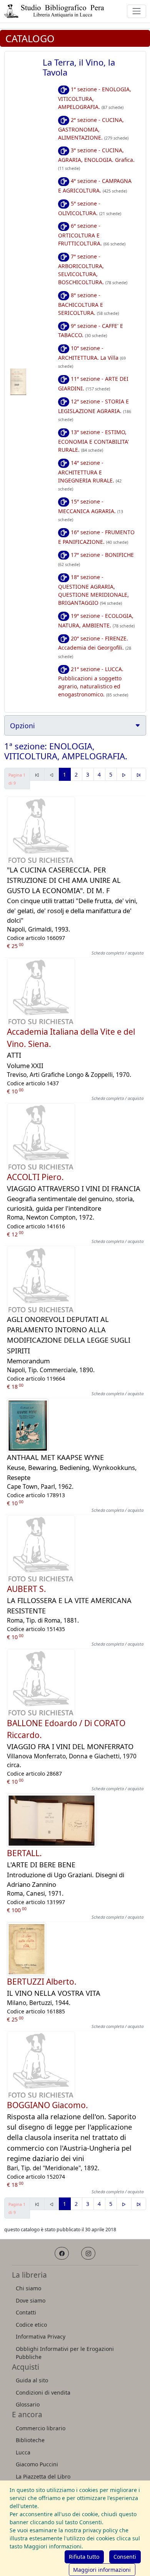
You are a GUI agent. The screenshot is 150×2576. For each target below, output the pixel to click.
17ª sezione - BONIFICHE (96, 559)
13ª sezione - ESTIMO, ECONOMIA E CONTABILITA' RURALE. (93, 441)
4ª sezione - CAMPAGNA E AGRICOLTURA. (95, 186)
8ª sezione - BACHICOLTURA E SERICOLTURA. (88, 304)
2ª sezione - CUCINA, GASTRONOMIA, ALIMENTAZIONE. (93, 129)
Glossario (28, 2404)
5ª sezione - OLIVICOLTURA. (90, 208)
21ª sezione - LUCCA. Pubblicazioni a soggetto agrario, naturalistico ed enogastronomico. (93, 682)
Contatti (26, 2312)
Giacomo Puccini (37, 2464)
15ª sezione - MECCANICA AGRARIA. (91, 510)
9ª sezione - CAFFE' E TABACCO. (91, 331)
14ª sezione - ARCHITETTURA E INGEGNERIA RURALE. (90, 475)
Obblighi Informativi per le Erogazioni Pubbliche (65, 2353)
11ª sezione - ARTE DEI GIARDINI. (93, 384)
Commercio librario (41, 2428)
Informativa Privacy (41, 2337)
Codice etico (31, 2325)
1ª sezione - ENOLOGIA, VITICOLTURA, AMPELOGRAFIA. (95, 98)
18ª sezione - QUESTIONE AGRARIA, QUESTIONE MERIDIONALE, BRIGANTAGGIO (93, 590)
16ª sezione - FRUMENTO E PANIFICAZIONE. (97, 537)
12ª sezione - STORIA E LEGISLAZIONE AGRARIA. (95, 410)
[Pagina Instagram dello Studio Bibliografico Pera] (88, 2253)
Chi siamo (28, 2288)
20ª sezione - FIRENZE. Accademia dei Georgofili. (95, 647)
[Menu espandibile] (136, 11)
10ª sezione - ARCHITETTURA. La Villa (92, 357)
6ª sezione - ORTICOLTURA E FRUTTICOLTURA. (92, 235)
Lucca (23, 2452)
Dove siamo (31, 2300)
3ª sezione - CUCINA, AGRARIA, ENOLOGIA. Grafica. (96, 159)
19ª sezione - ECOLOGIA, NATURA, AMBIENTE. (96, 621)
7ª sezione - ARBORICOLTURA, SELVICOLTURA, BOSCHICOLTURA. (93, 269)
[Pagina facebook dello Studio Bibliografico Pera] (62, 2253)
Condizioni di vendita (43, 2392)
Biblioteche (30, 2440)
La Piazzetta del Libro (43, 2476)
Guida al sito (32, 2380)
